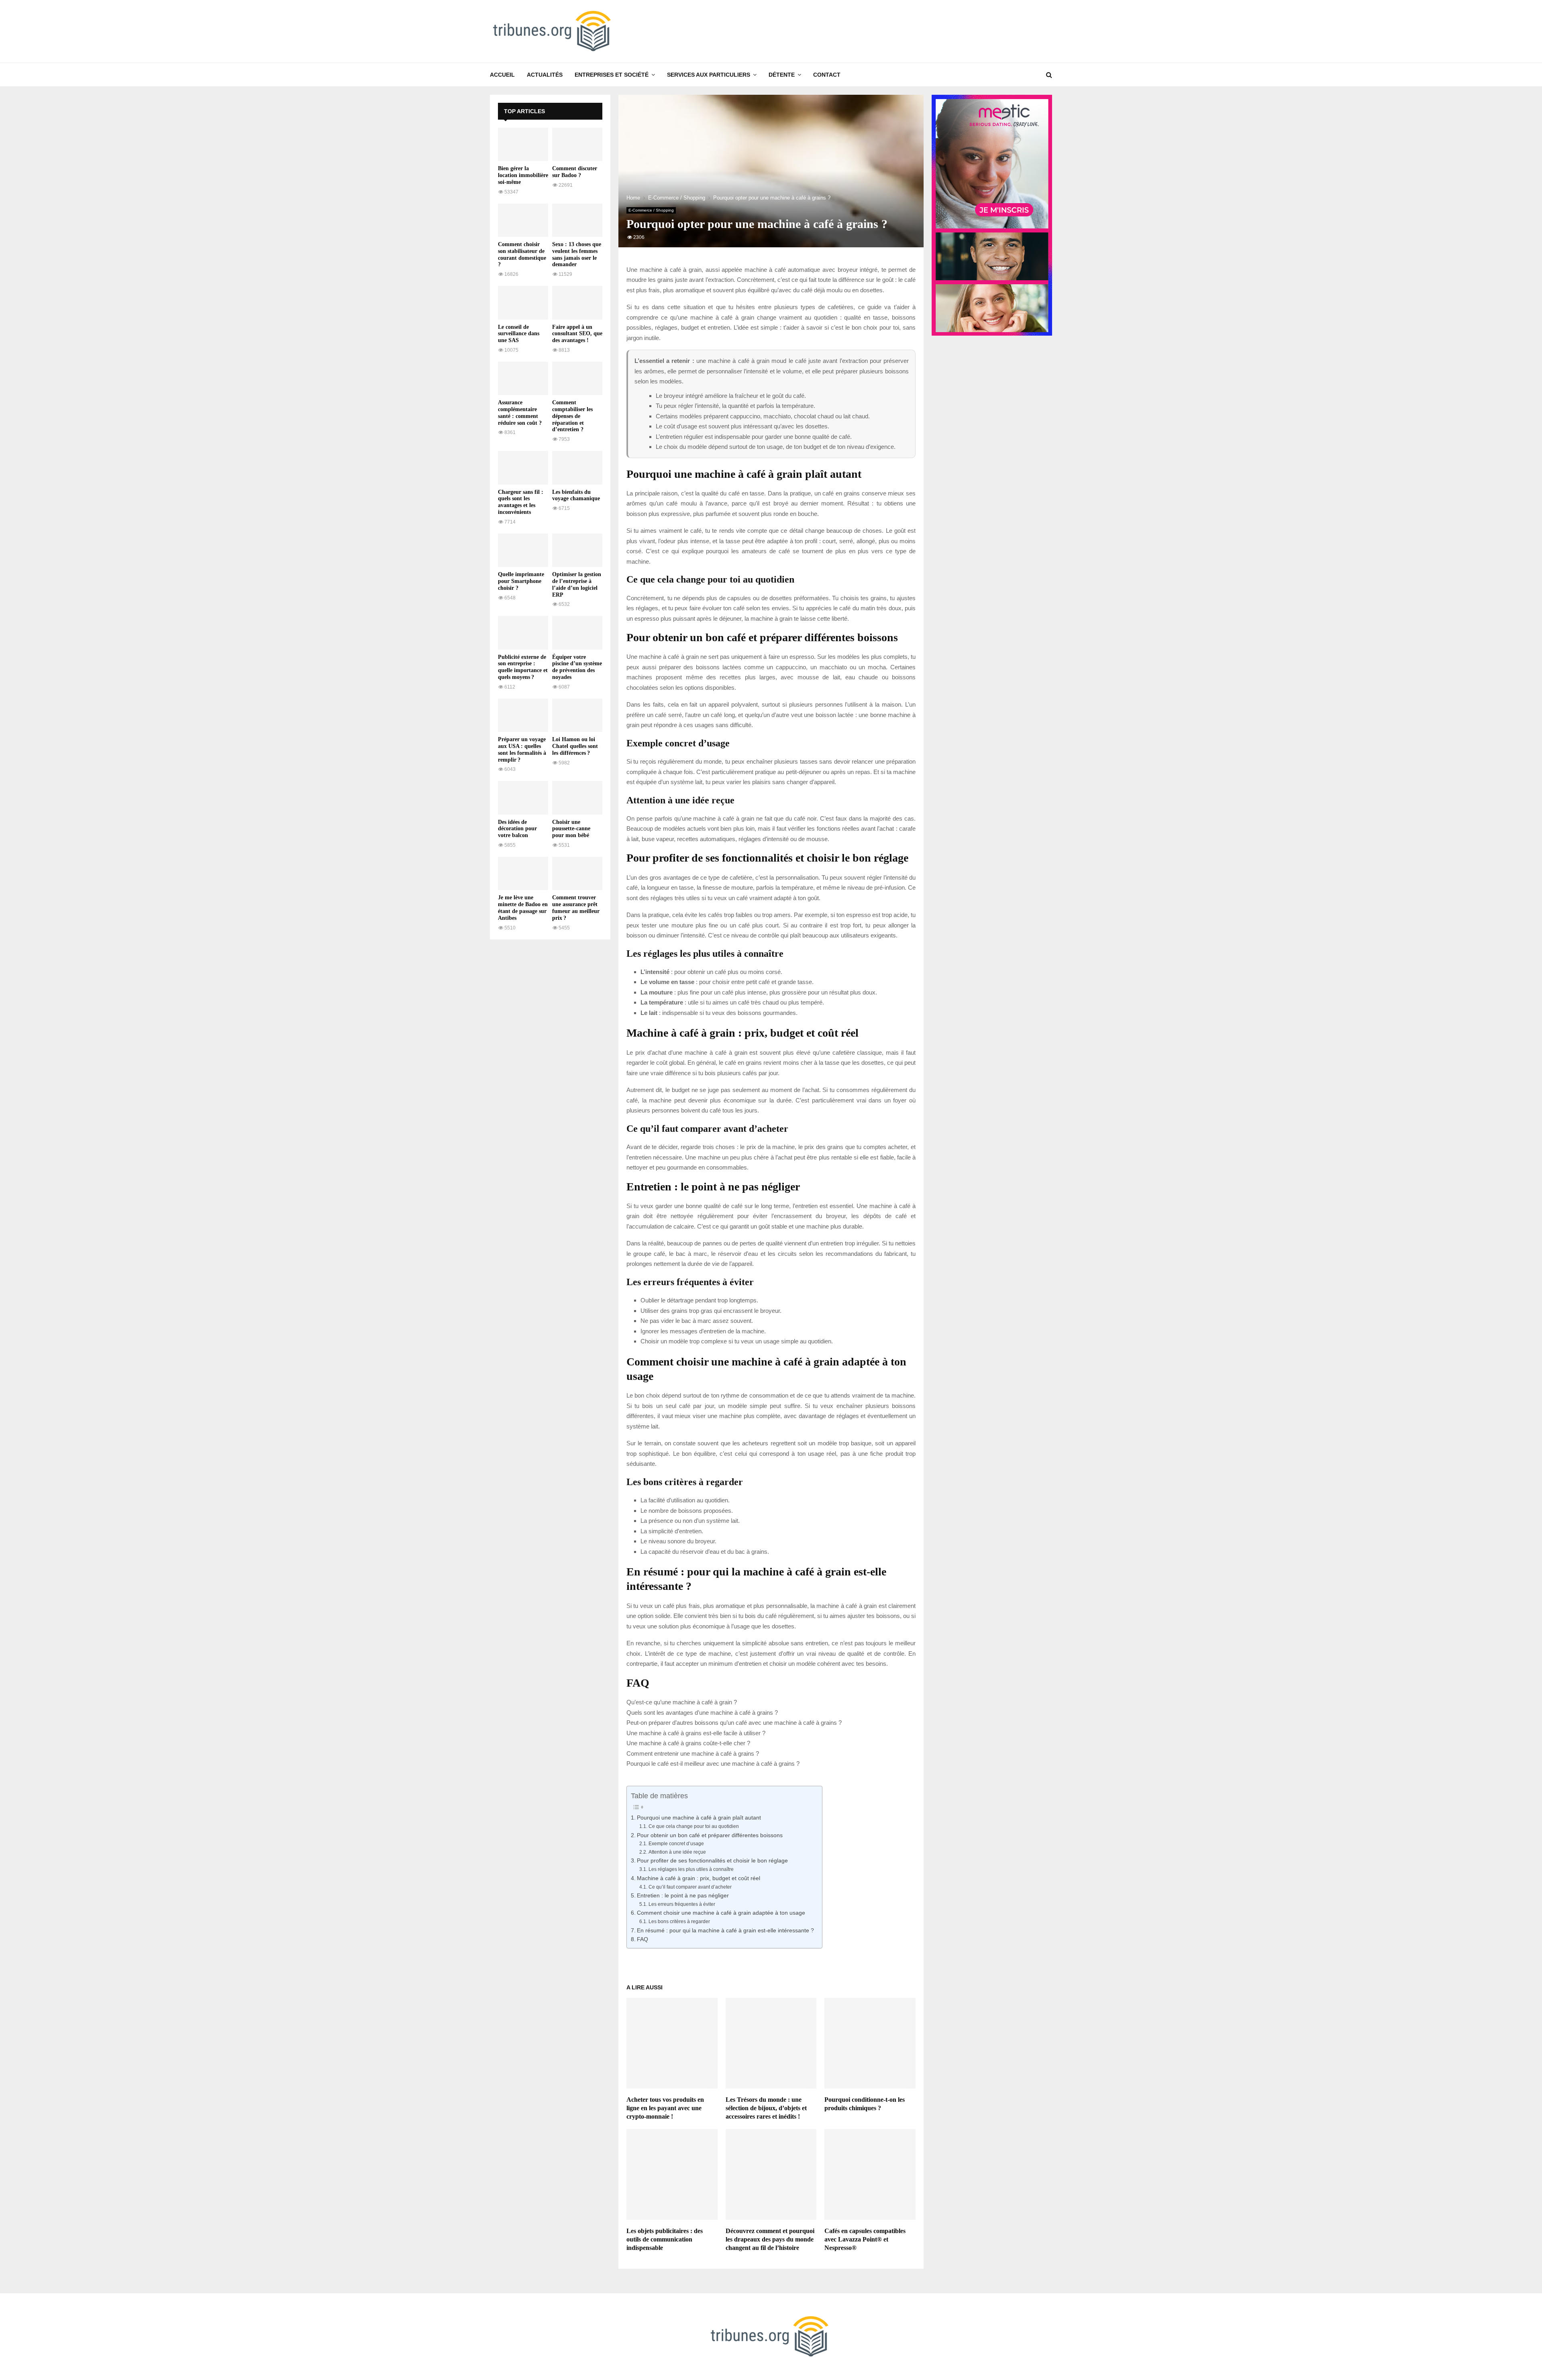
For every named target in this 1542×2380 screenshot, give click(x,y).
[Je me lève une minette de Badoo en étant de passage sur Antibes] (523, 873)
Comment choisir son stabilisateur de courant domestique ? (522, 254)
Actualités (545, 75)
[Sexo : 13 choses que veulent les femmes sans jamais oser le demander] (577, 220)
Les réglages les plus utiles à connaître (691, 1869)
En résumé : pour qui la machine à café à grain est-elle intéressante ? (725, 1931)
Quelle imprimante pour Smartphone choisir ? (521, 581)
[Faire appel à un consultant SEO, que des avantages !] (577, 303)
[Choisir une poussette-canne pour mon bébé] (577, 798)
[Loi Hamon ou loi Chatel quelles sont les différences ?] (577, 715)
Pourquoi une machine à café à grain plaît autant (699, 1818)
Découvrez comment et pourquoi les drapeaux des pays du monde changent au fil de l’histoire (770, 2239)
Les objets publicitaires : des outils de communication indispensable (665, 2239)
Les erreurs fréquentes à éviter (682, 1904)
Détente (782, 75)
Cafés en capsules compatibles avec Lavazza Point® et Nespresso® (865, 2239)
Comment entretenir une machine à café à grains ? (693, 1753)
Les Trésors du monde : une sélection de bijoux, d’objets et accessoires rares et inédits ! (766, 2108)
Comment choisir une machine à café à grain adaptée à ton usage (721, 1913)
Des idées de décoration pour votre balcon (517, 829)
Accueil (502, 75)
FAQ (642, 1939)
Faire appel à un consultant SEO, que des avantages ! (577, 334)
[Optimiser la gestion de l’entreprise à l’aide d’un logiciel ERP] (577, 550)
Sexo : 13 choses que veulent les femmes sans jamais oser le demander (577, 254)
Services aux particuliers (709, 75)
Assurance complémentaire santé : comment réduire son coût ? (520, 413)
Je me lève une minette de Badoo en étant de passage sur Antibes (523, 908)
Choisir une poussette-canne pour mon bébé (571, 829)
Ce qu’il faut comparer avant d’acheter (690, 1887)
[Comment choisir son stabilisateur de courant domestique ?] (523, 220)
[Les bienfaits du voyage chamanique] (577, 468)
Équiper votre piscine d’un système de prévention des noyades (577, 667)
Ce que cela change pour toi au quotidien (693, 1826)
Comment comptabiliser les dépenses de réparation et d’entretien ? (572, 416)
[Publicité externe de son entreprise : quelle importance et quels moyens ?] (523, 633)
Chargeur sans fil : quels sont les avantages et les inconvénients (521, 502)
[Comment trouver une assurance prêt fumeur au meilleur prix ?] (577, 873)
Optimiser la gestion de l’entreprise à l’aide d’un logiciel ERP (577, 584)
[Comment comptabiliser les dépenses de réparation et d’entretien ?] (577, 378)
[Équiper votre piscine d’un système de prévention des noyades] (577, 633)
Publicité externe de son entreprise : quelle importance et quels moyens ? (523, 667)
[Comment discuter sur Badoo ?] (577, 144)
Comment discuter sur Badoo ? (575, 172)
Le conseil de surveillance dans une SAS (519, 334)
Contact (827, 75)
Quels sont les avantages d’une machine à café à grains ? (702, 1713)
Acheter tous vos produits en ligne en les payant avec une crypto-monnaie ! (665, 2108)
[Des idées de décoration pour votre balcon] (523, 798)
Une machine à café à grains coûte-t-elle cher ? (688, 1743)
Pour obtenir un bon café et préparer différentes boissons (710, 1835)
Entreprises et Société (612, 75)
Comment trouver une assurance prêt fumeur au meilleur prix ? (576, 908)
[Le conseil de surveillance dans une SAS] (523, 303)
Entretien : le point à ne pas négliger (683, 1896)
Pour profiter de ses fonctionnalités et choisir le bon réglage (712, 1861)
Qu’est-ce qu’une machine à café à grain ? (682, 1702)
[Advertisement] (550, 1068)
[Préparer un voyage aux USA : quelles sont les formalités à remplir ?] (523, 715)
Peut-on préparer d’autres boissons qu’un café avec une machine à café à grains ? (734, 1723)
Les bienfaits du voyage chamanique (576, 495)
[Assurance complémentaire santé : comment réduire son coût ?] (523, 378)
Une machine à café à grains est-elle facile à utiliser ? (696, 1733)
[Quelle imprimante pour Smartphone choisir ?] (523, 550)
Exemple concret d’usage (676, 1844)
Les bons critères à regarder (679, 1922)
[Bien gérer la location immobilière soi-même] (523, 144)
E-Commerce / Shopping (651, 210)
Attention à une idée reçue (677, 1852)
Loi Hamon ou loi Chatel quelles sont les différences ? (575, 746)
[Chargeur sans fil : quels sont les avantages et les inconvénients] (523, 468)
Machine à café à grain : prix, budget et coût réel (699, 1878)
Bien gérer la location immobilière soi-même (523, 175)
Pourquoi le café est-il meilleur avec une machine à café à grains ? (713, 1764)
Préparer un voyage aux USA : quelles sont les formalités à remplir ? (522, 749)
